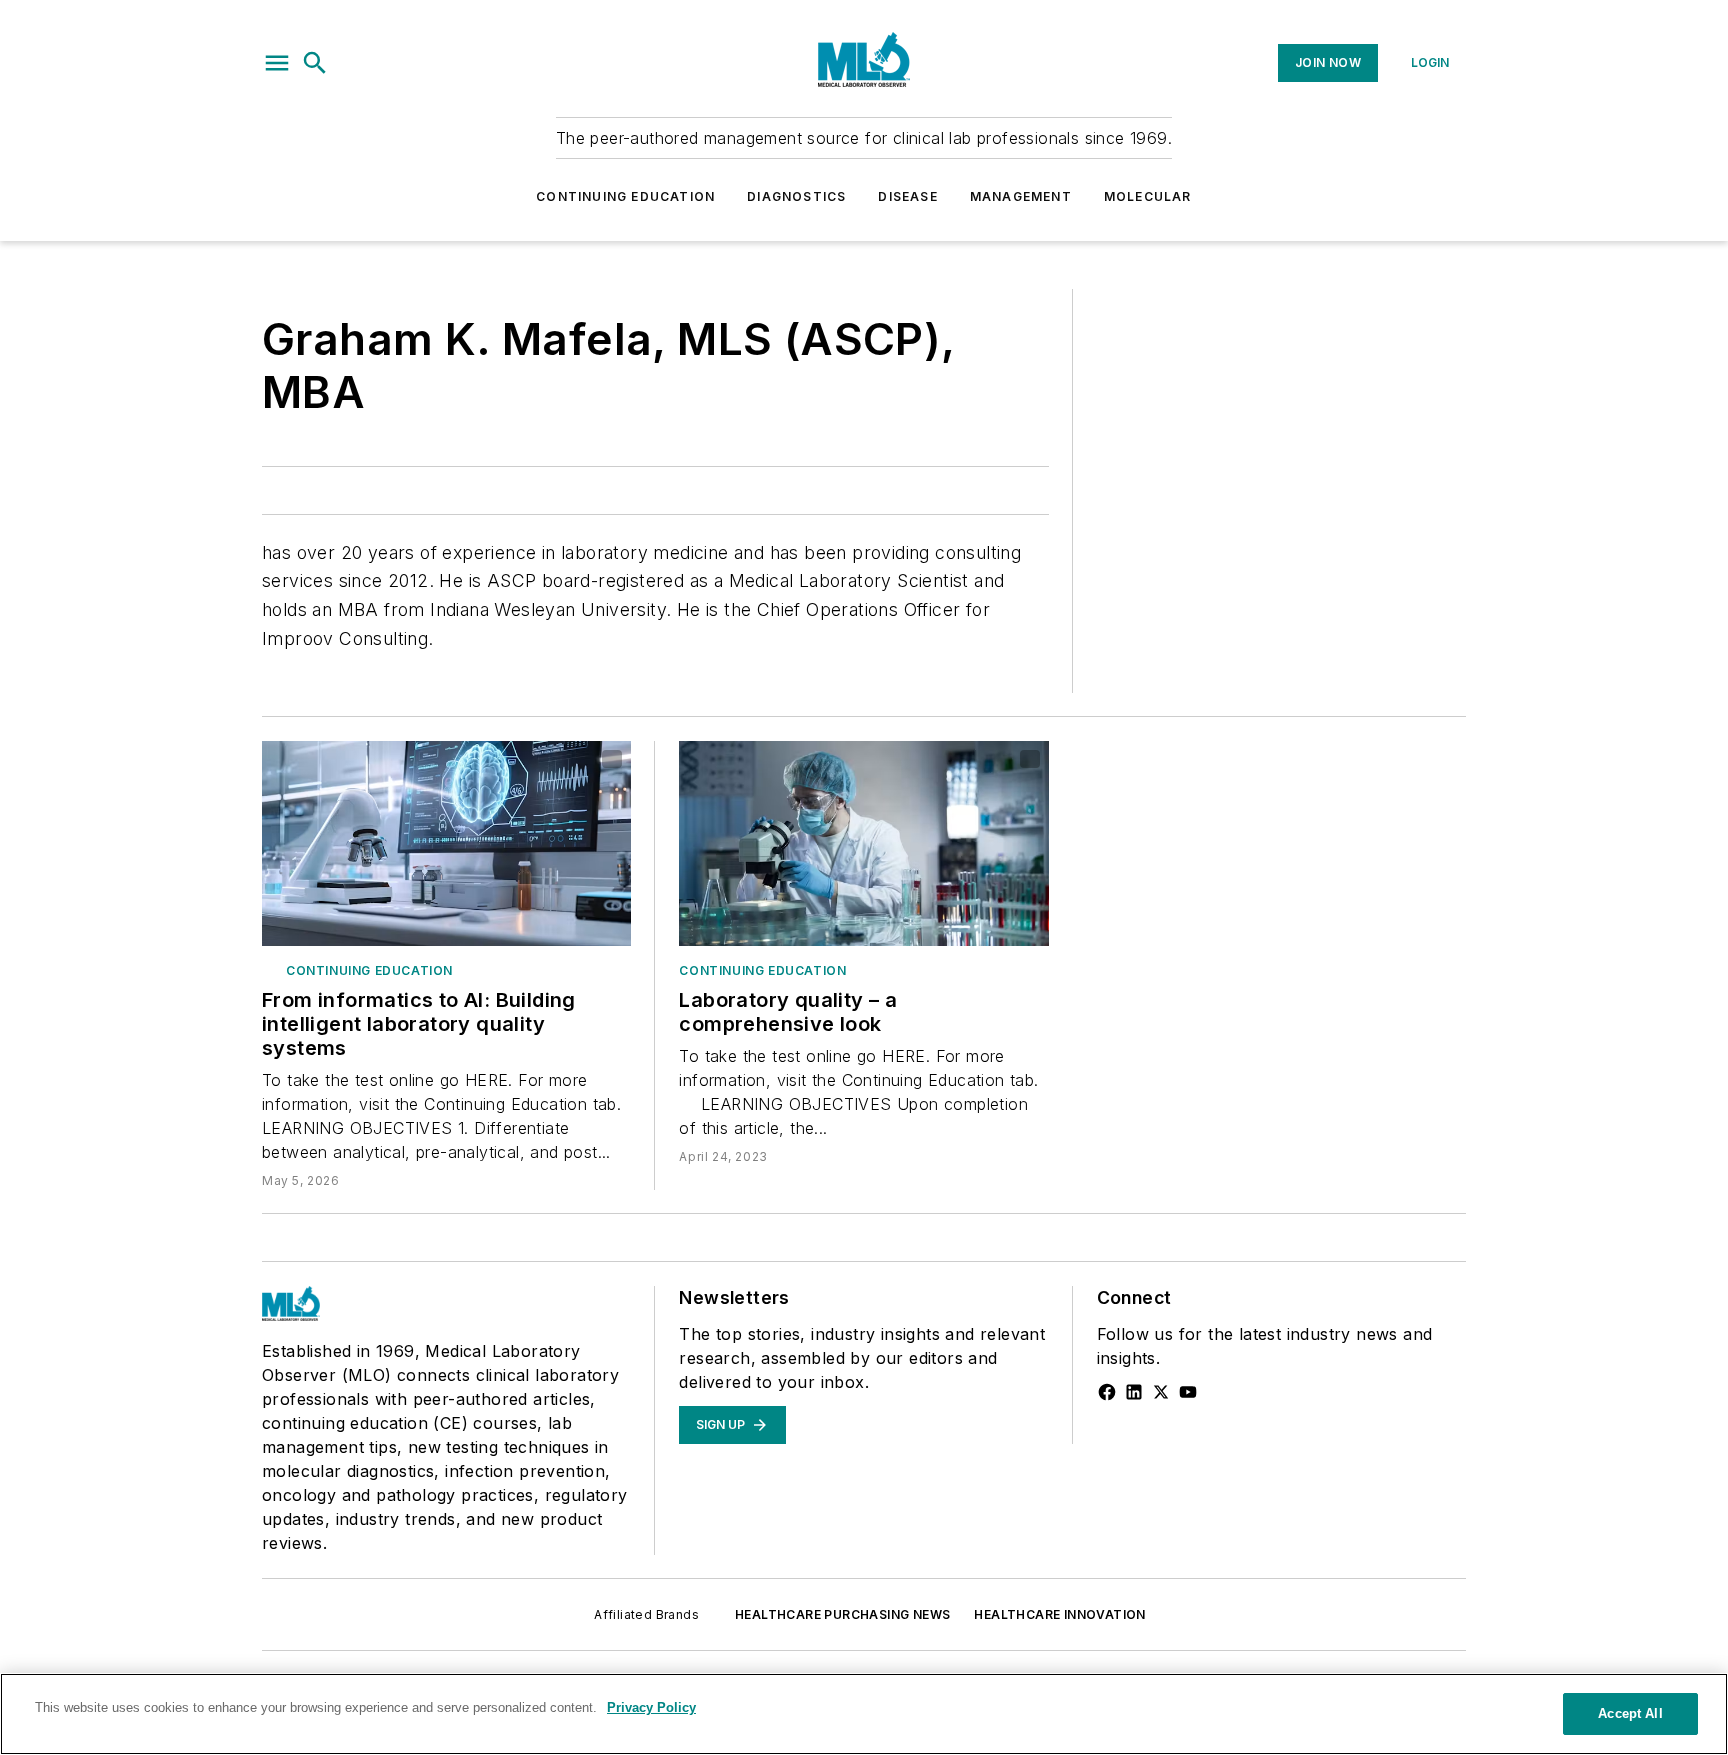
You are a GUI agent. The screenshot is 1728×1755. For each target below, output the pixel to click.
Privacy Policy (651, 1707)
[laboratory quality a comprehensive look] (863, 843)
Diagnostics (796, 196)
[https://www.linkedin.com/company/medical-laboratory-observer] (1134, 1392)
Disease (907, 196)
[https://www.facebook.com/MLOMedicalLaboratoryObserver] (1107, 1392)
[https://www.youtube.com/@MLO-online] (1188, 1392)
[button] (277, 63)
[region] (864, 1714)
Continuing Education (625, 196)
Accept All (1630, 1713)
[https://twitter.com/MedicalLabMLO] (1161, 1392)
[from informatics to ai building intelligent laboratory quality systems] (446, 843)
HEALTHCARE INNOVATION (1059, 1614)
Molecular (1148, 196)
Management (1021, 196)
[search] (315, 63)
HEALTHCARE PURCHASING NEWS (842, 1614)
